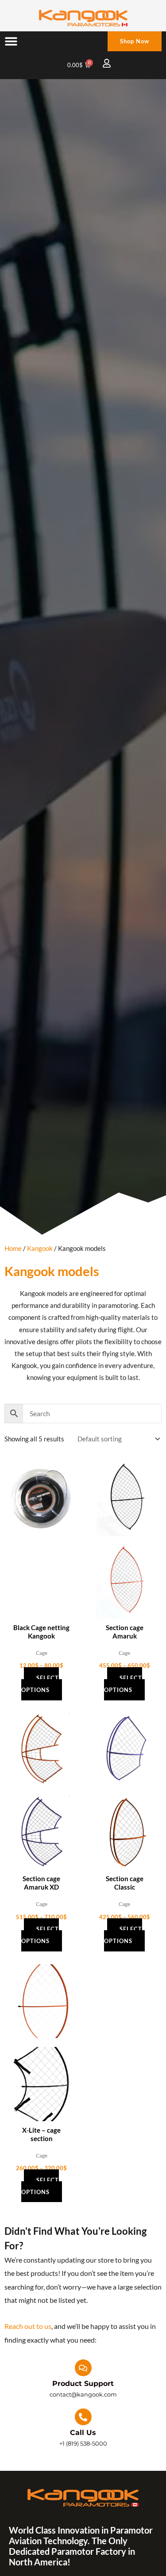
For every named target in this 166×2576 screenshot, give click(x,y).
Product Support (83, 2384)
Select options (40, 1684)
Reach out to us (28, 2326)
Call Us (83, 2433)
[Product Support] (83, 2368)
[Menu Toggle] (11, 41)
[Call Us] (83, 2417)
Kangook (40, 1248)
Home (13, 1248)
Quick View (41, 1538)
